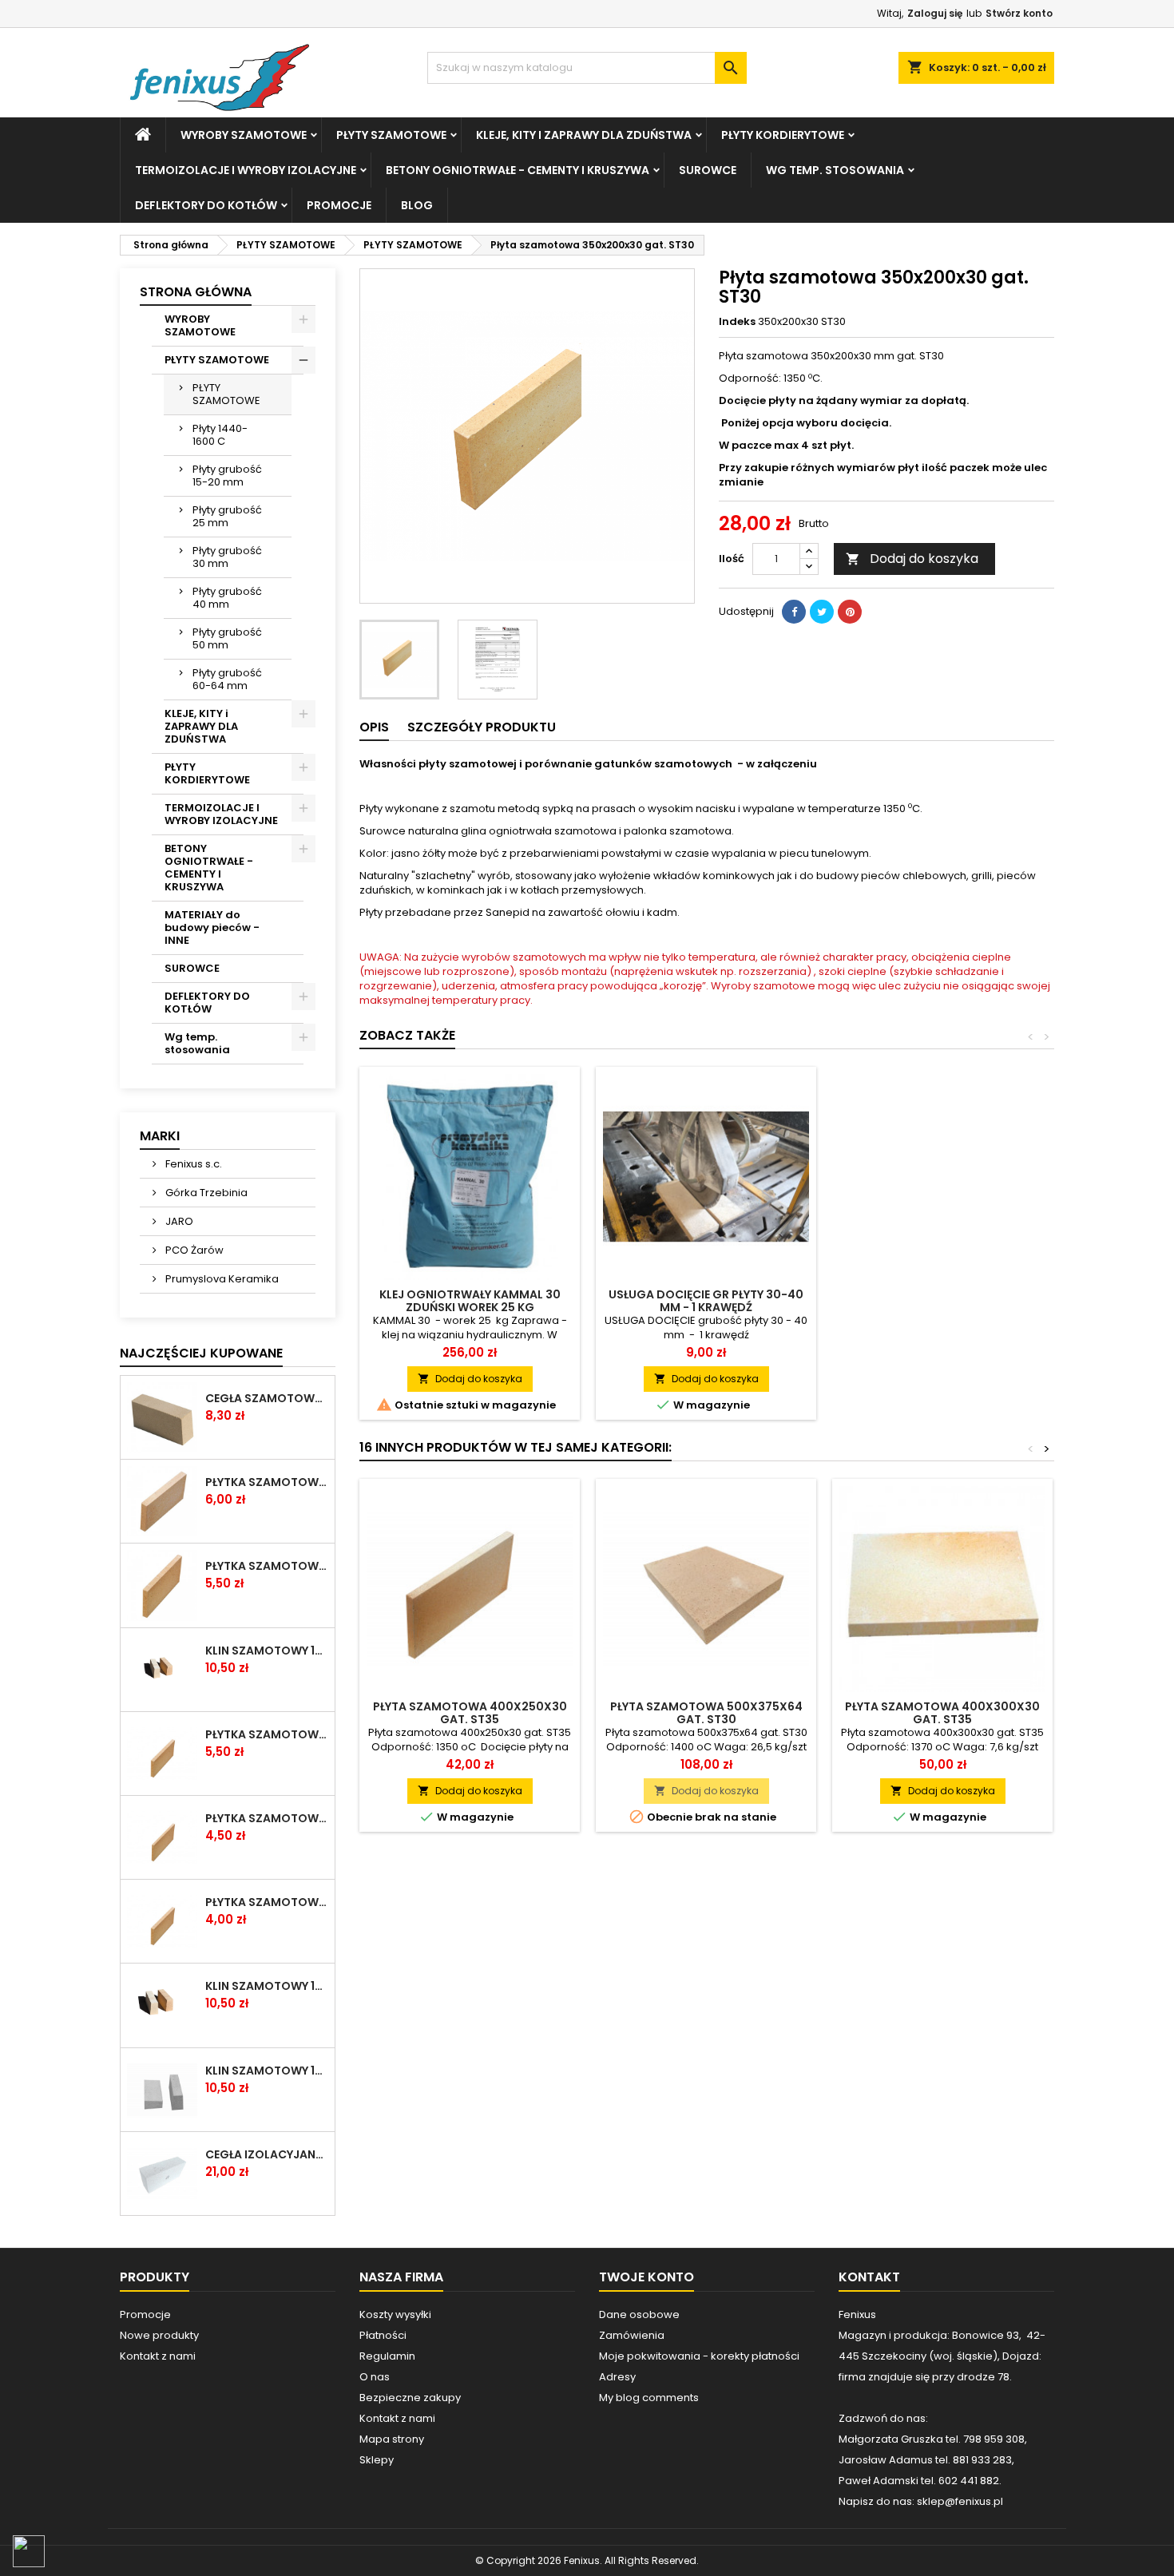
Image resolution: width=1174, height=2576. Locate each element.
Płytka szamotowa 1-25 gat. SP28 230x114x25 (267, 1566)
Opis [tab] (374, 727)
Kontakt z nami (158, 2356)
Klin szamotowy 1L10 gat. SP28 (267, 1986)
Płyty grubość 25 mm (227, 516)
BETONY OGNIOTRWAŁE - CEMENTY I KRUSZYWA (518, 170)
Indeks (737, 322)
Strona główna (196, 292)
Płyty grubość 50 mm (227, 638)
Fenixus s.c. (192, 1164)
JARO (178, 1221)
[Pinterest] (850, 612)
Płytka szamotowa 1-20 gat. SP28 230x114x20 (267, 1818)
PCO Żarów (193, 1250)
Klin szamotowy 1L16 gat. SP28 (267, 1651)
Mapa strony (392, 2439)
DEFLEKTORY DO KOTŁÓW (206, 205)
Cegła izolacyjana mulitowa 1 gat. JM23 (267, 2154)
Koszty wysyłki (395, 2314)
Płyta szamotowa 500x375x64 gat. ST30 (706, 1713)
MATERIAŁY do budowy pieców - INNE (212, 927)
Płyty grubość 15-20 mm (227, 476)
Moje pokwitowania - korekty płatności (699, 2356)
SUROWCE (708, 170)
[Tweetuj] (822, 612)
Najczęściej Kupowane (201, 1353)
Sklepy (377, 2460)
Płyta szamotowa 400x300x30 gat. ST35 (942, 1713)
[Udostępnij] (794, 612)
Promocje (339, 205)
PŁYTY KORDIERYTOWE (783, 135)
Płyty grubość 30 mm (227, 557)
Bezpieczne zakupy (410, 2398)
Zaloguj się (935, 13)
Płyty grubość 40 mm (227, 598)
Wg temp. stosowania (835, 170)
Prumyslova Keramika (221, 1279)
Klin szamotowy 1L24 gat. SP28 (267, 2071)
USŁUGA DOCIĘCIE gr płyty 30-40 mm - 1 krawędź (706, 1301)
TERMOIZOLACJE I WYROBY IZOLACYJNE (246, 170)
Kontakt (869, 2277)
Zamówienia (632, 2335)
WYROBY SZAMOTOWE (244, 135)
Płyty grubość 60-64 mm (227, 679)
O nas (375, 2377)
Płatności (383, 2335)
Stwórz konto (1019, 13)
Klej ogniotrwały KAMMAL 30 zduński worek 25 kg (470, 1301)
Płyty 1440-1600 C (220, 435)
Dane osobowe (639, 2314)
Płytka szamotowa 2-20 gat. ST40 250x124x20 (267, 1734)
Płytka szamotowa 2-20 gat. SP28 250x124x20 (267, 1902)
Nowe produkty (159, 2335)
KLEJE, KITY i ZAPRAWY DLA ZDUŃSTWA (584, 135)
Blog (417, 205)
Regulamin (387, 2356)
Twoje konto (646, 2277)
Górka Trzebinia (205, 1193)
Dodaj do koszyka (912, 559)
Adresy (617, 2377)
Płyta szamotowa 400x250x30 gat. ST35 (470, 1713)
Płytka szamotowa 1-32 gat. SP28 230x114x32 (267, 1482)
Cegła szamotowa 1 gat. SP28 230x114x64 (267, 1398)
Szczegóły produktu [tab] (482, 727)
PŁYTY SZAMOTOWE (391, 135)
